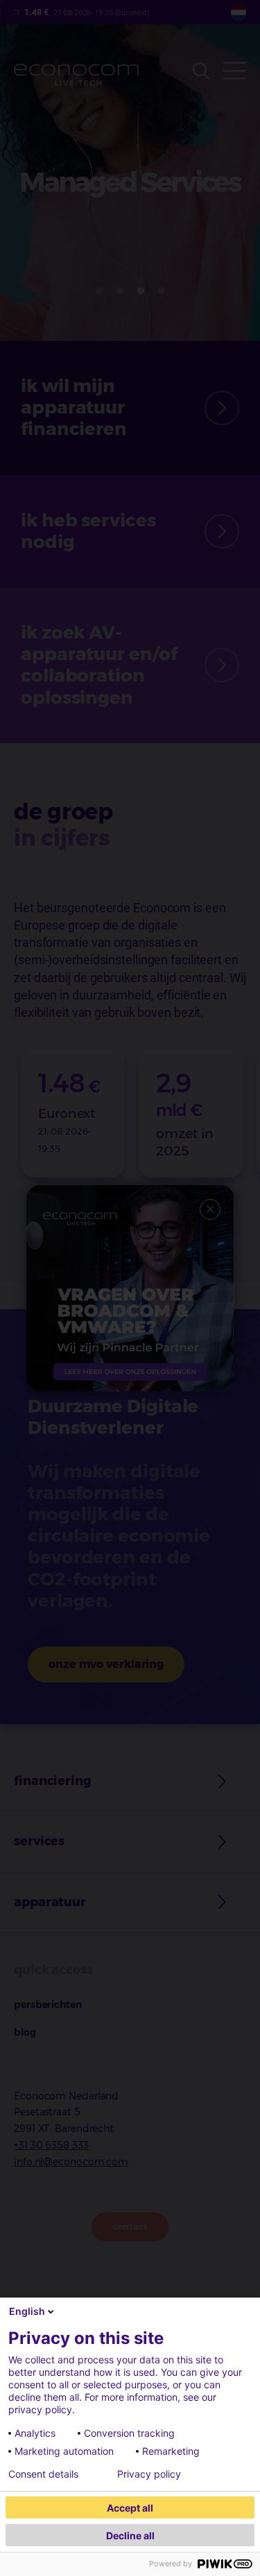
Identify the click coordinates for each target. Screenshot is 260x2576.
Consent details (43, 2474)
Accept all (130, 2508)
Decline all (130, 2535)
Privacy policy (149, 2474)
